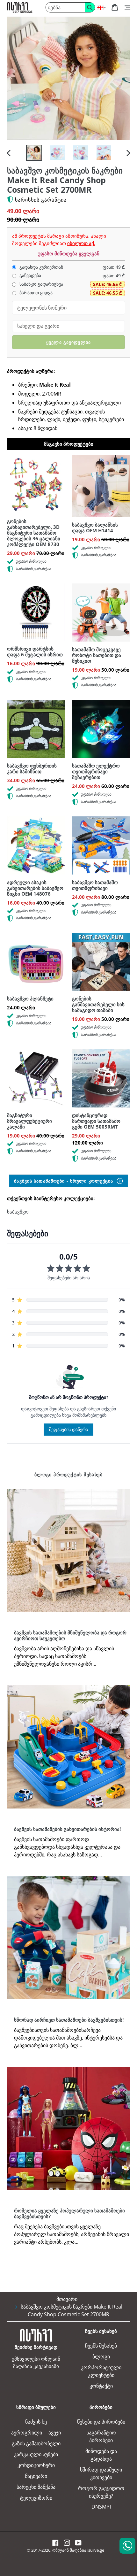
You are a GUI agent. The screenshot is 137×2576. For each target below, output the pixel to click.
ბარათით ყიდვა (35, 293)
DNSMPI (101, 2507)
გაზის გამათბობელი (36, 2443)
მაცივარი (36, 2476)
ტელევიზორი (36, 2498)
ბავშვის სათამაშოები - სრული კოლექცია (64, 1181)
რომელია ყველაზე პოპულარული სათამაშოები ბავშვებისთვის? (69, 2213)
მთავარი (67, 2299)
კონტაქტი (101, 2386)
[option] (34, 153)
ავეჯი (55, 2433)
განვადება (30, 275)
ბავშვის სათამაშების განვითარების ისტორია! (67, 1829)
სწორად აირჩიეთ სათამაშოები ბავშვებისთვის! (69, 2020)
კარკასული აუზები (36, 2454)
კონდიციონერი (36, 2465)
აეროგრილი (27, 2433)
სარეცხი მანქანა (36, 2487)
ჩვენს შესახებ (101, 2346)
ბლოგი (101, 2356)
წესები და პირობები (101, 2422)
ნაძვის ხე (36, 2422)
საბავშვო (18, 1212)
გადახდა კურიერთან (41, 267)
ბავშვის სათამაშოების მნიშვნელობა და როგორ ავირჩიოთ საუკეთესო (70, 1635)
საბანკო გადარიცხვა (41, 284)
